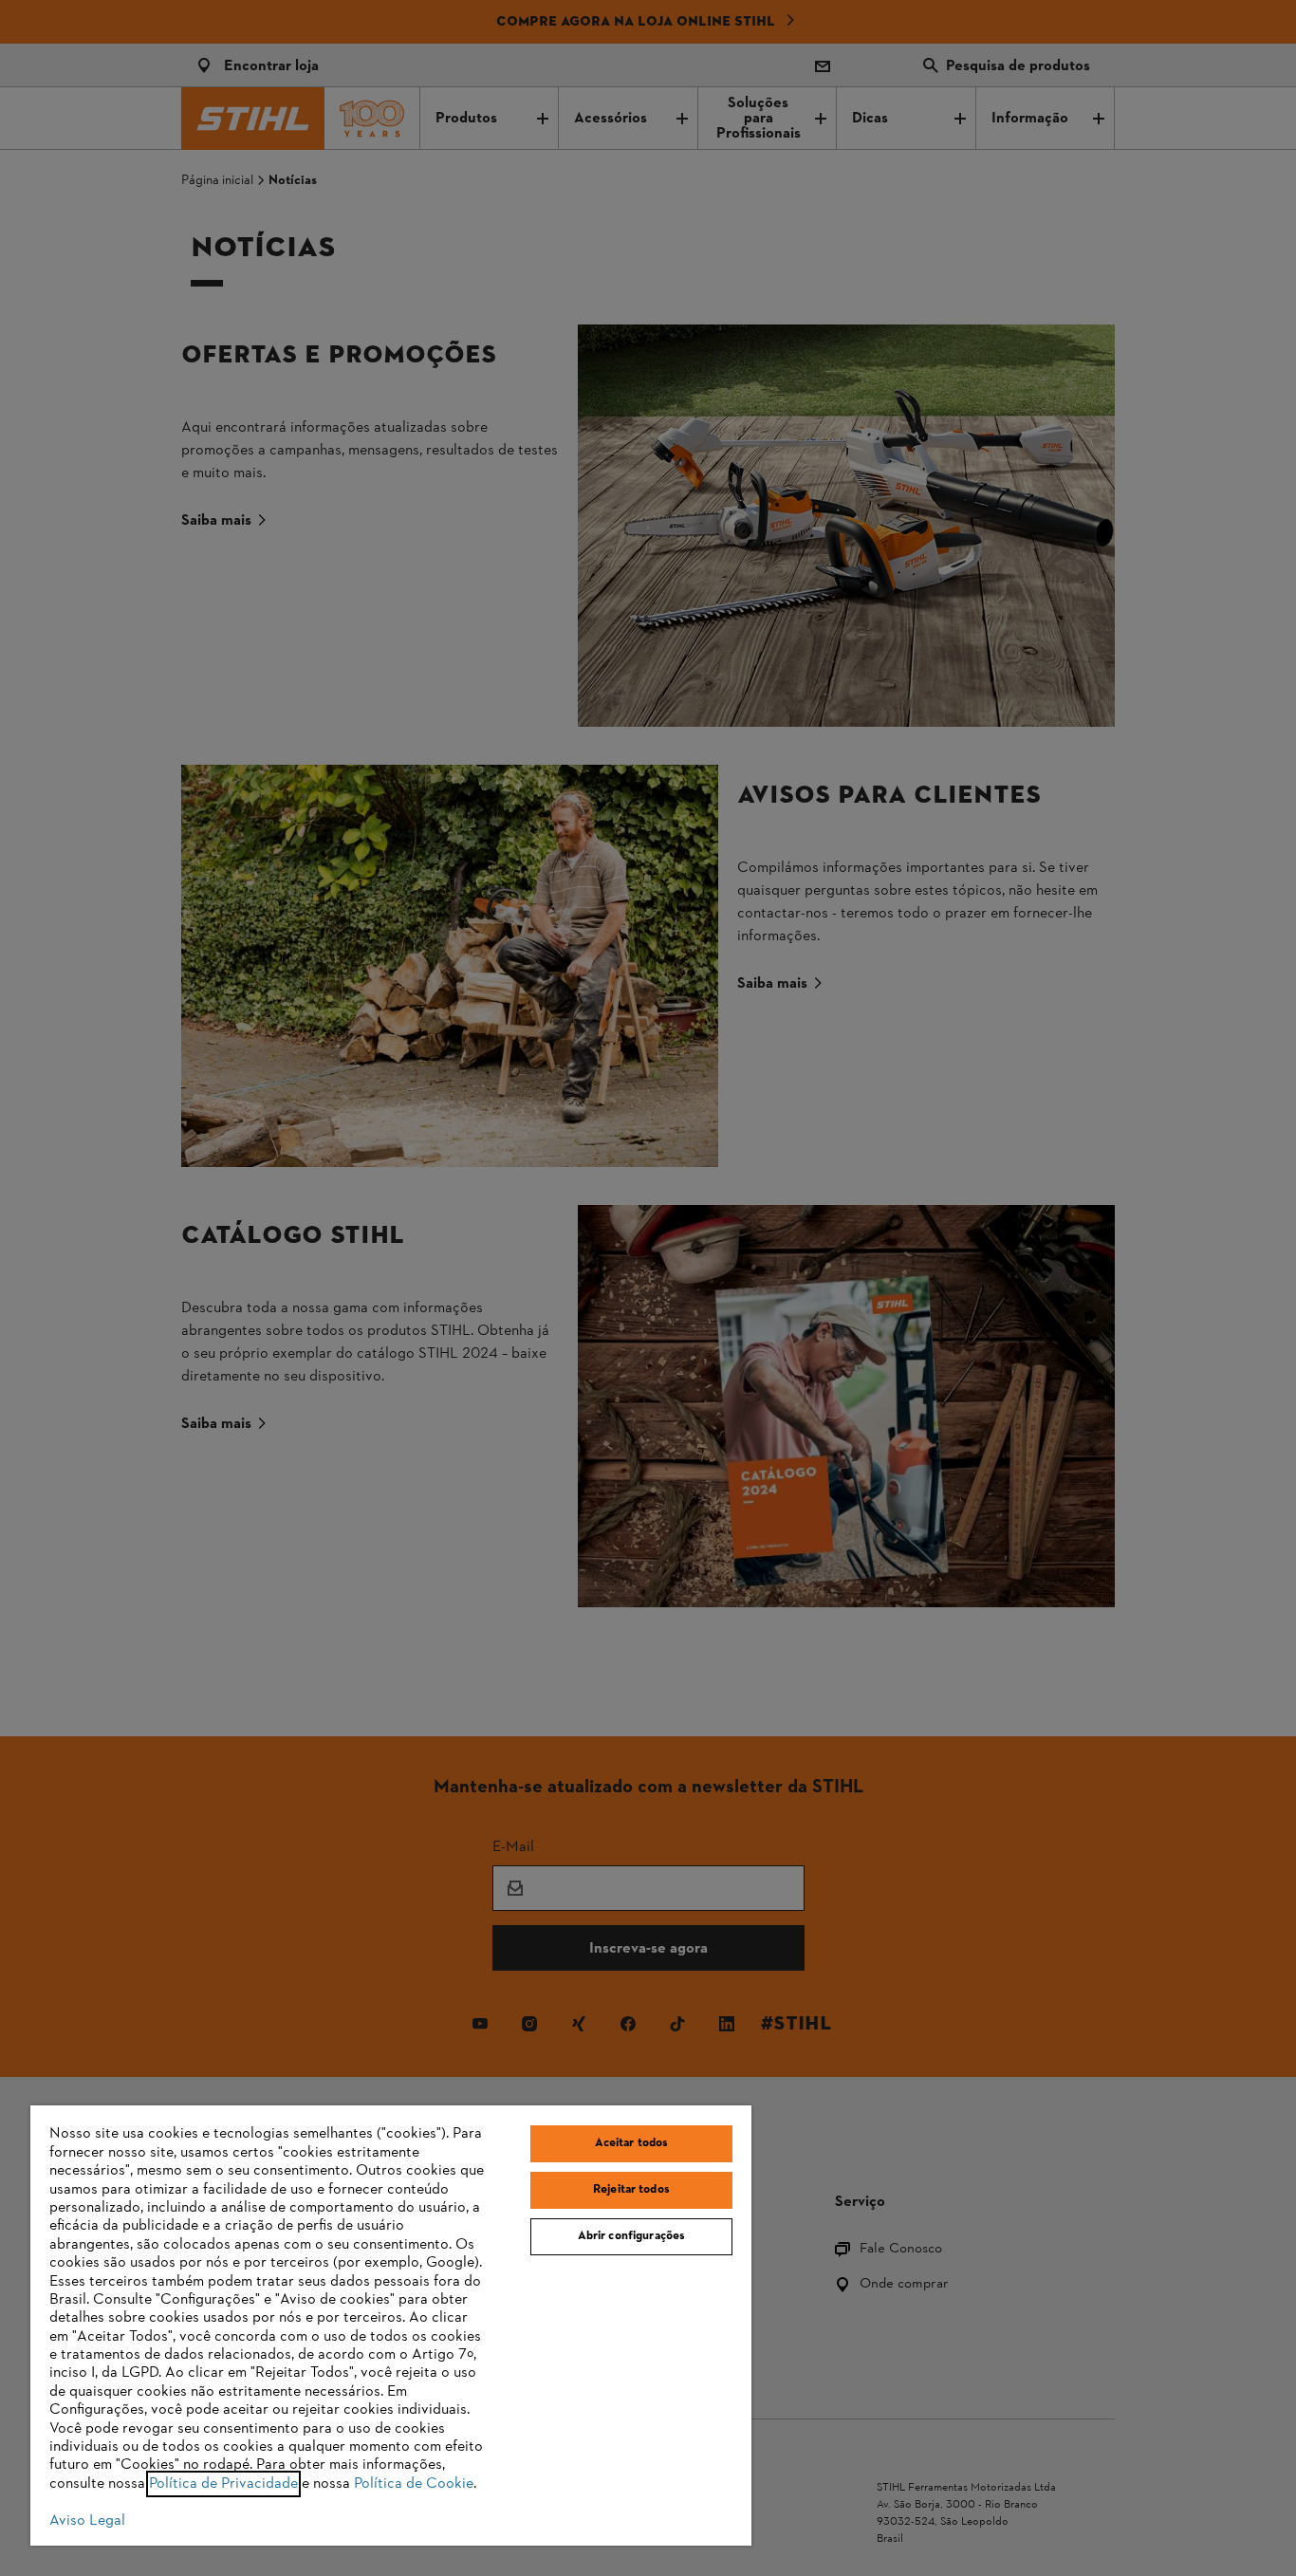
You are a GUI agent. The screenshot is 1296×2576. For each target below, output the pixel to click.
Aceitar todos (632, 2143)
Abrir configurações (631, 2236)
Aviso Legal (87, 2521)
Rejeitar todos (631, 2190)
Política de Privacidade (223, 2484)
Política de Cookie (414, 2484)
